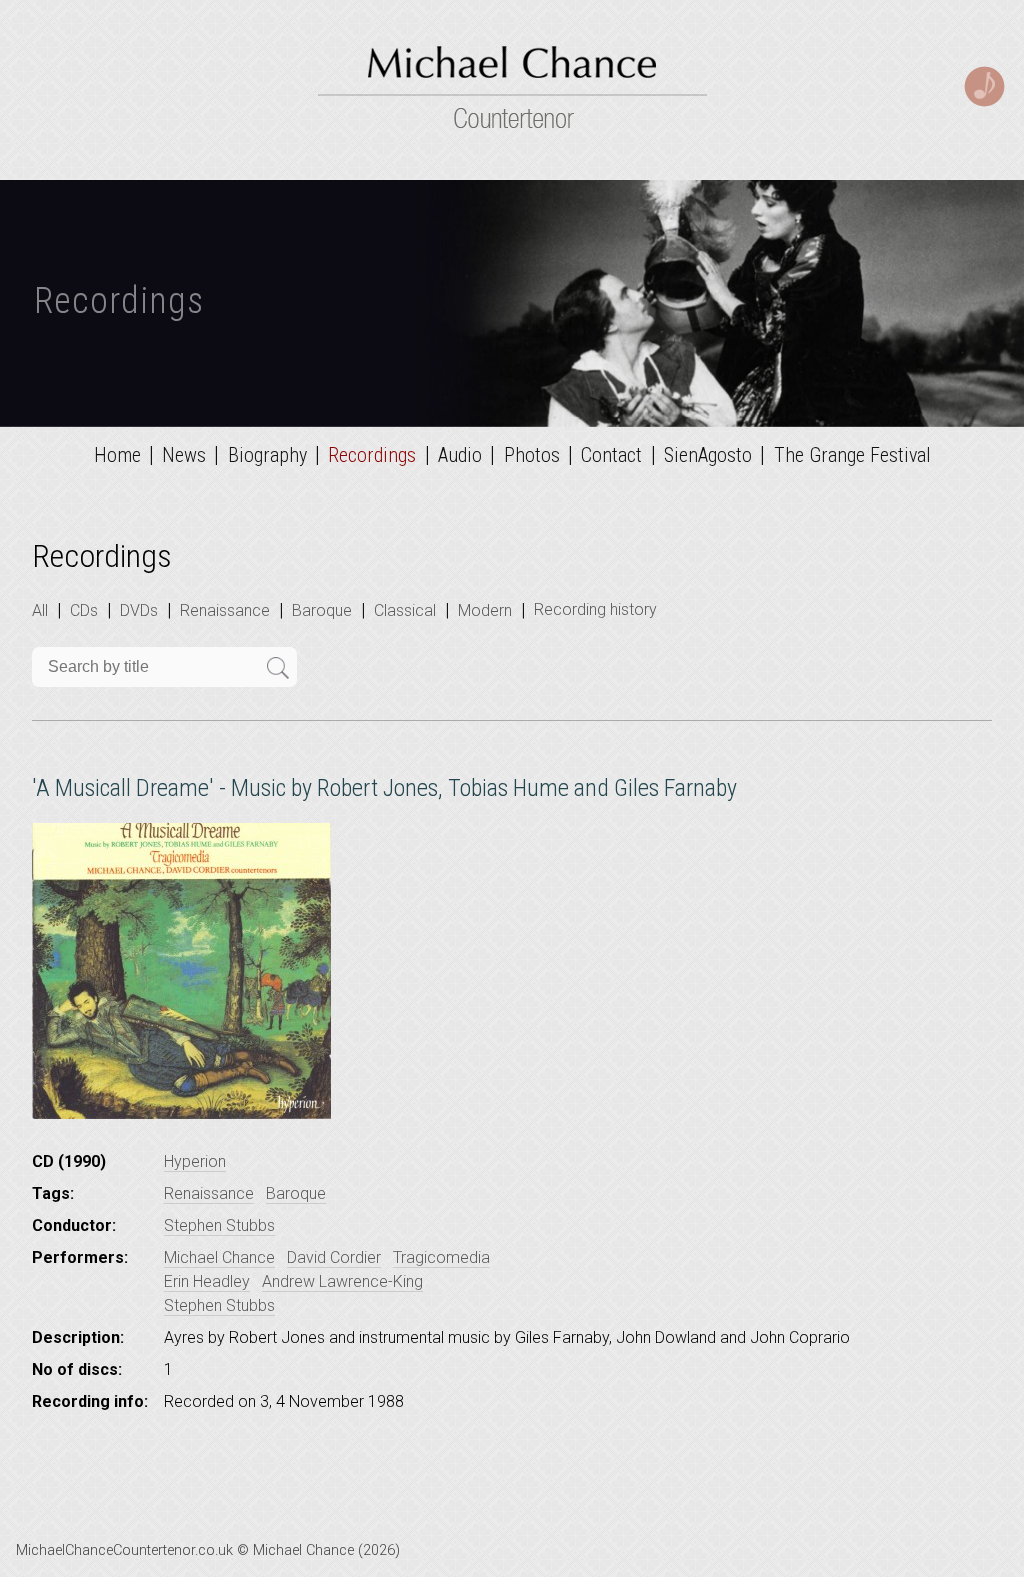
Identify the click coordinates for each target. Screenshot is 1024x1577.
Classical (405, 610)
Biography (267, 455)
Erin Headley (207, 1281)
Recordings (372, 455)
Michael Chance (219, 1257)
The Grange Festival (852, 455)
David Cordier (334, 1257)
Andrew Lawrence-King (342, 1281)
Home (117, 455)
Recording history (595, 609)
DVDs (139, 610)
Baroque (322, 610)
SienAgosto (708, 455)
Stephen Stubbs (219, 1225)
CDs (84, 610)
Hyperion (195, 1161)
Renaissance (225, 610)
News (184, 455)
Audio (460, 455)
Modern (485, 610)
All (40, 610)
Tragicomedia (441, 1257)
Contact (611, 455)
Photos (532, 455)
